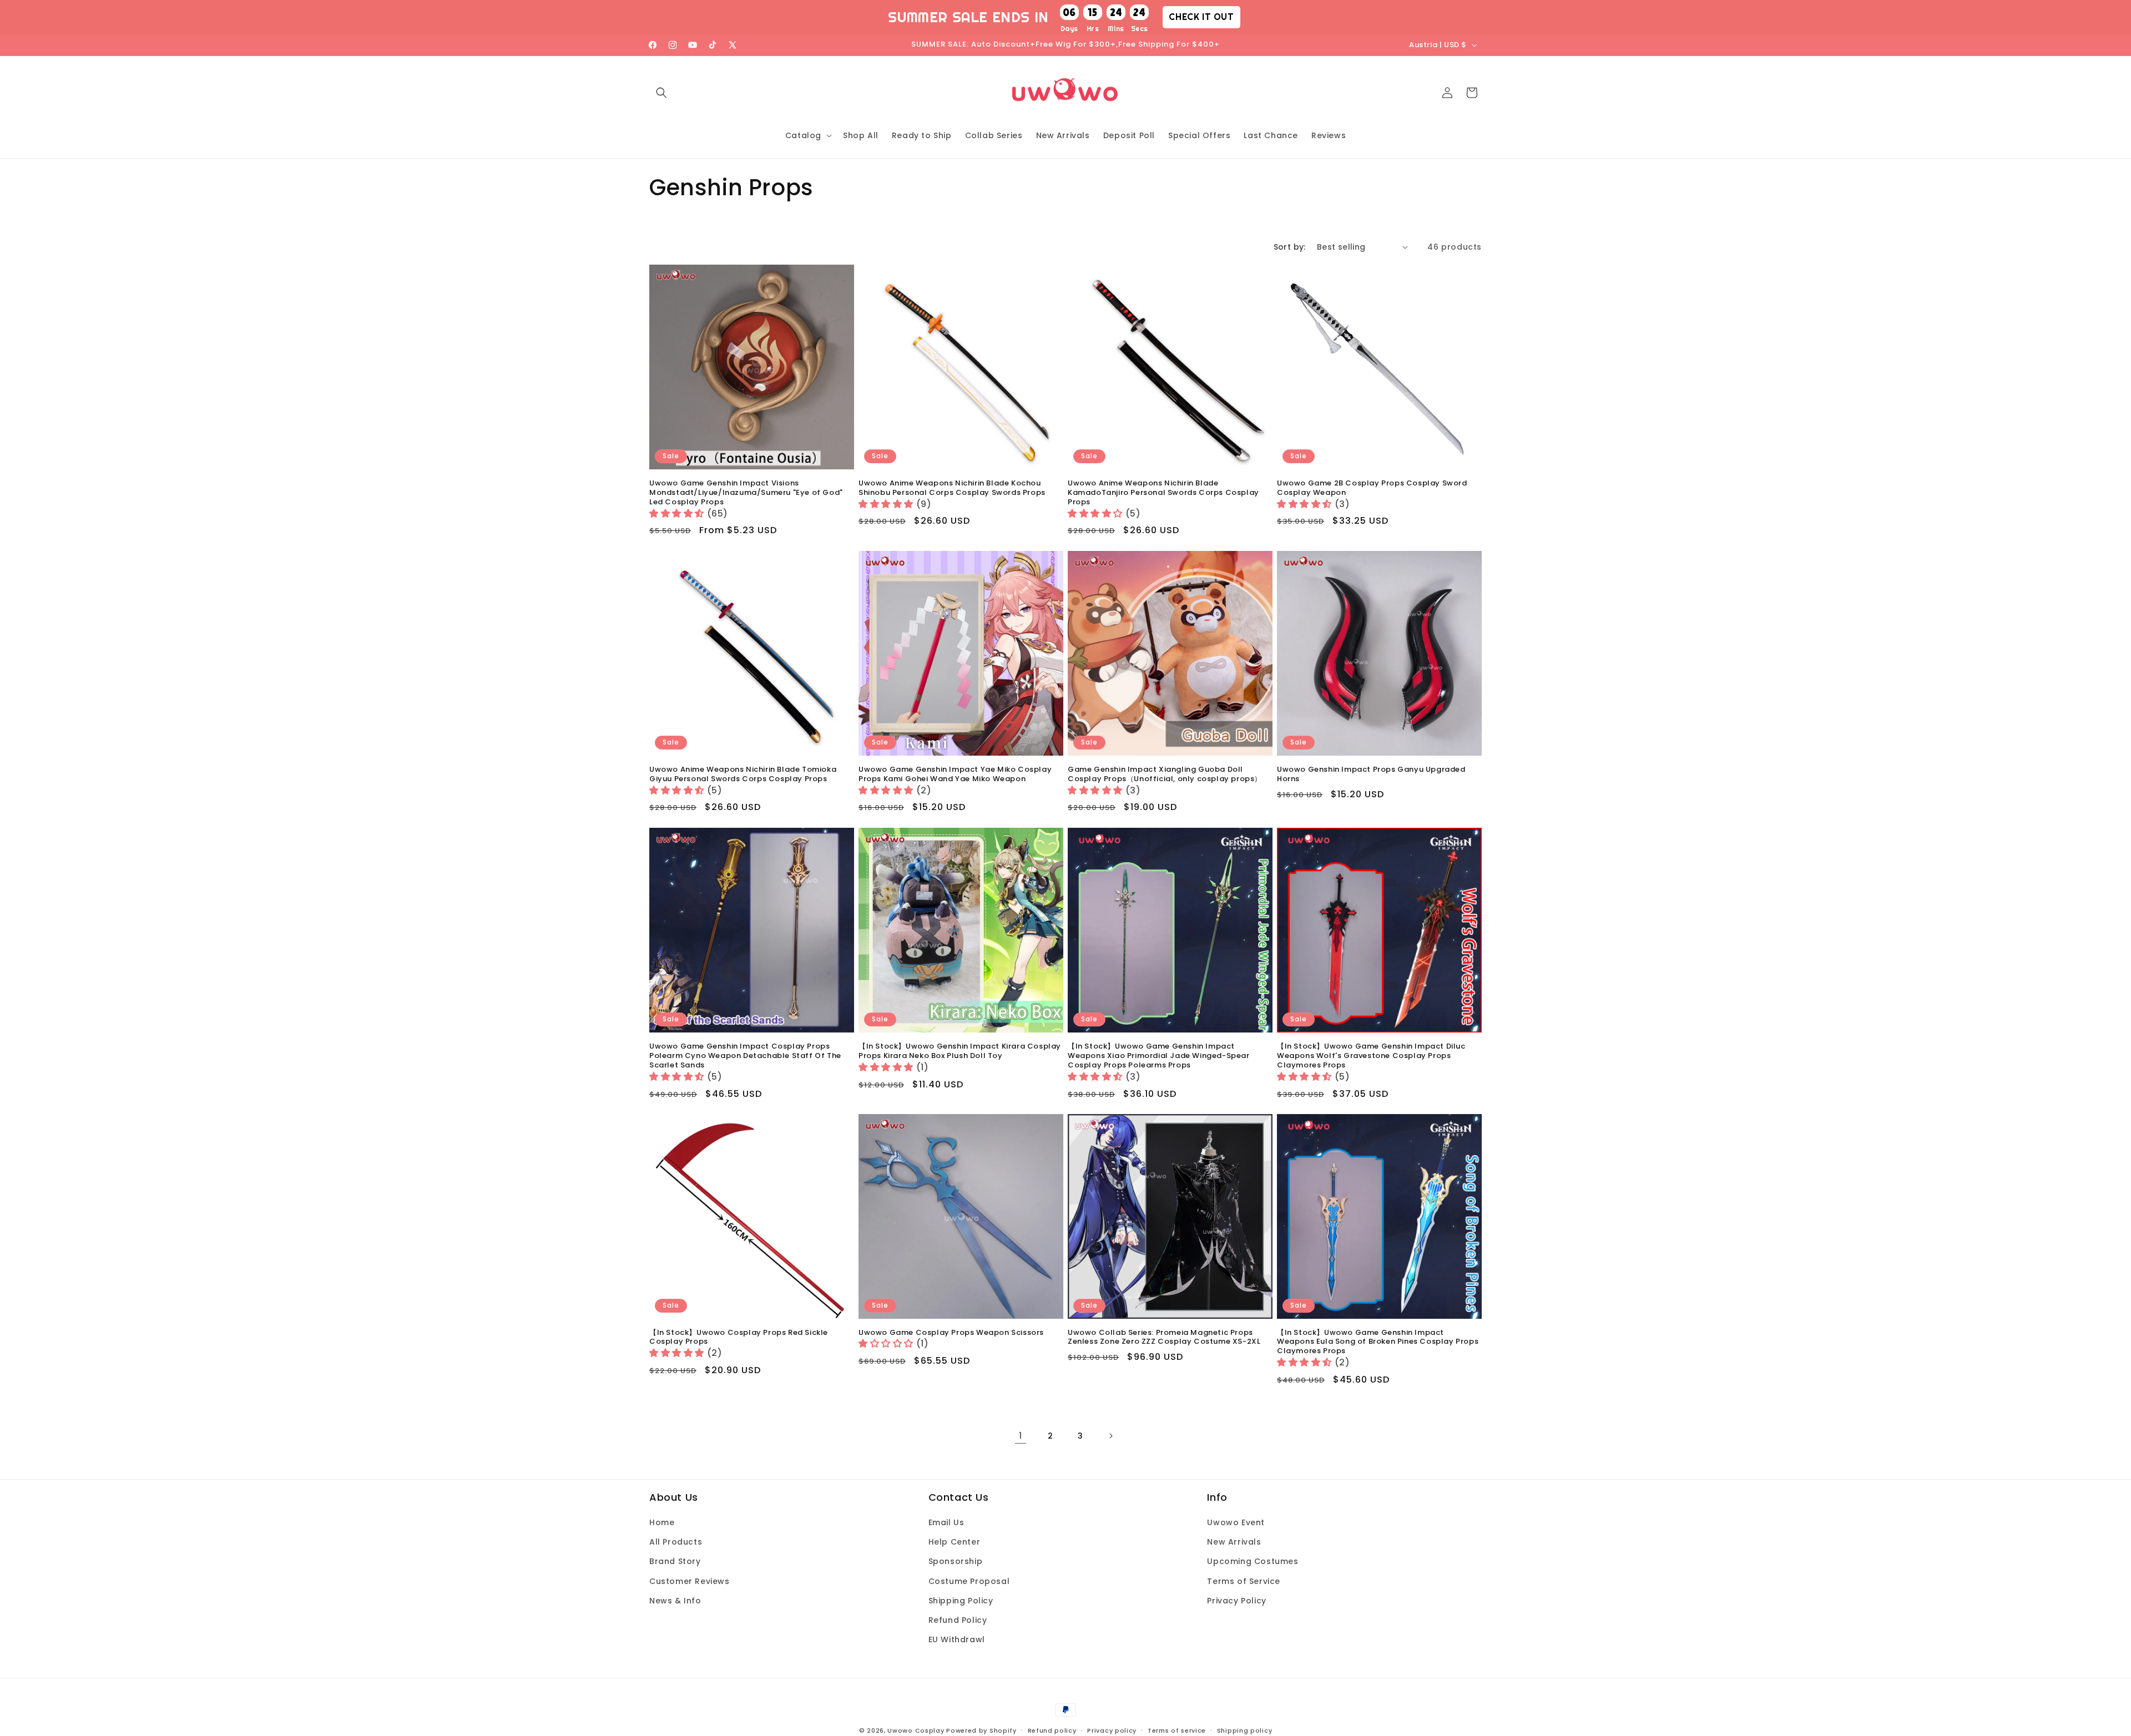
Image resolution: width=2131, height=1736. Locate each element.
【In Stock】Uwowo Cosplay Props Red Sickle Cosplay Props (739, 1338)
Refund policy (1052, 1730)
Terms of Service (1244, 1581)
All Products (676, 1542)
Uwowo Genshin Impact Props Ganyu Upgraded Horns (1371, 775)
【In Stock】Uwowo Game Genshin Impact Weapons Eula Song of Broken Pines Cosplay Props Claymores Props (1378, 1342)
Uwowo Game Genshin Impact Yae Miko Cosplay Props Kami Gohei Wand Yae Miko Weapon (955, 775)
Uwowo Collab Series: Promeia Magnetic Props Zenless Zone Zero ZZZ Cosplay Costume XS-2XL (1164, 1338)
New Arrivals (1234, 1542)
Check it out (1201, 17)
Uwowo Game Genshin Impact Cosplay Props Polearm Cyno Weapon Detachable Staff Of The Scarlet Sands (745, 1056)
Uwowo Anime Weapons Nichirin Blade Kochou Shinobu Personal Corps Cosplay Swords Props (952, 488)
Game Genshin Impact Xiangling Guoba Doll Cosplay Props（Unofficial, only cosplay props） (1165, 775)
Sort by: (1290, 247)
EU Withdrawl (957, 1639)
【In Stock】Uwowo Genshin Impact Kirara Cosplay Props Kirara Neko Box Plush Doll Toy (960, 1051)
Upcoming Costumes (1253, 1562)
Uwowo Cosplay (916, 1730)
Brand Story (675, 1562)
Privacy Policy (1236, 1601)
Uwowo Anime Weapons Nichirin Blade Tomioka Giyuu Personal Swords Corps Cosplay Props (743, 775)
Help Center (955, 1542)
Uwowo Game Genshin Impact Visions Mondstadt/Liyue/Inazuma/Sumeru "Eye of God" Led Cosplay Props (746, 493)
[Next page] (1110, 1436)
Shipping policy (1245, 1730)
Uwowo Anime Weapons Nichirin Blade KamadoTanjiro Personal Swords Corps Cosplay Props (1163, 493)
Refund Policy (958, 1620)
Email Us (946, 1522)
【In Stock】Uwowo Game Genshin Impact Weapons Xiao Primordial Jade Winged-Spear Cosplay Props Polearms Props (1159, 1056)
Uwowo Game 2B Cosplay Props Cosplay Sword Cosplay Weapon (1372, 488)
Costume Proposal (969, 1581)
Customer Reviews (690, 1581)
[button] (661, 93)
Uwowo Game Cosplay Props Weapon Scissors (951, 1333)
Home (662, 1522)
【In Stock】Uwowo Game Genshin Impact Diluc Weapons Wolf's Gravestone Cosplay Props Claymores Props (1371, 1056)
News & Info (675, 1601)
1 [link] (1021, 1436)
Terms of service (1177, 1730)
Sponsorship (956, 1562)
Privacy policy (1112, 1730)
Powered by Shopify (981, 1730)
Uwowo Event (1236, 1522)
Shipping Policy (961, 1601)
